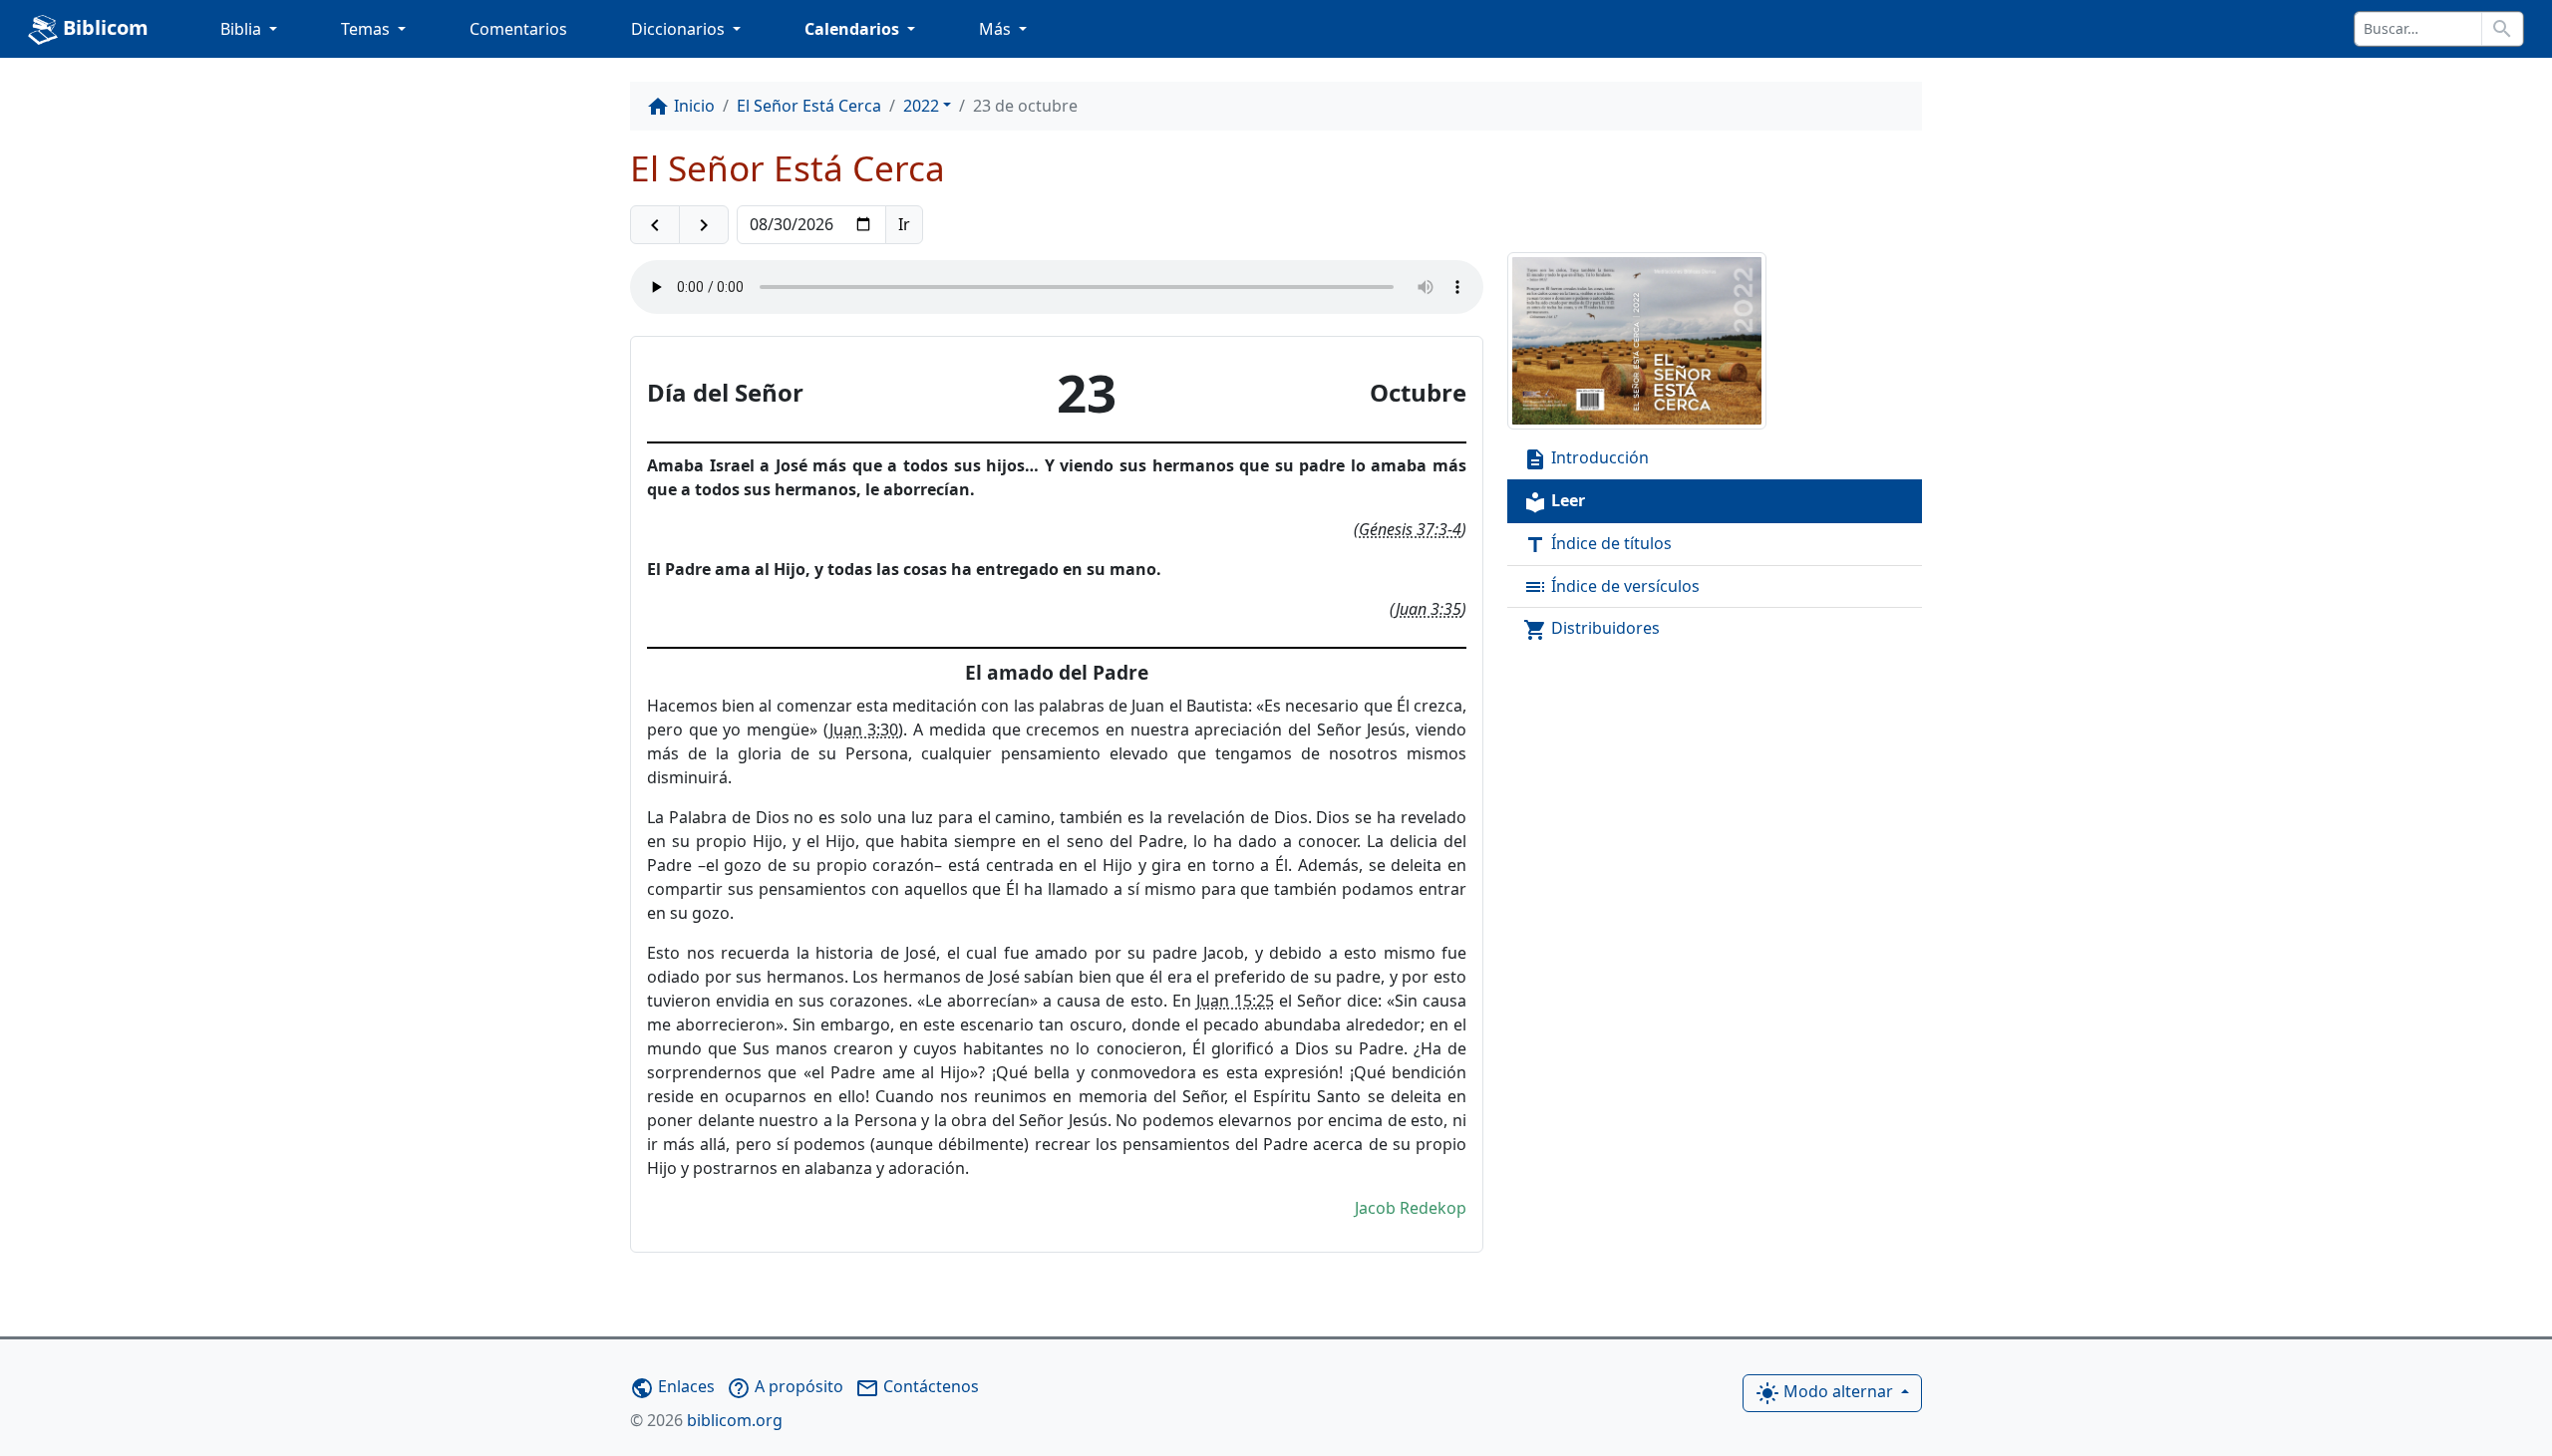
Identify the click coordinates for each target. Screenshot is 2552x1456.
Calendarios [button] (854, 29)
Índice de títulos (1597, 545)
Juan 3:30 (864, 729)
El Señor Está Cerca (809, 106)
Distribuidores (1592, 629)
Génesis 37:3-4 (1410, 529)
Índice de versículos (1611, 587)
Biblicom (103, 27)
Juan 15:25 (1235, 1001)
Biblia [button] (243, 29)
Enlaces (672, 1386)
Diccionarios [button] (680, 29)
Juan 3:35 (1429, 609)
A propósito (785, 1386)
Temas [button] (367, 29)
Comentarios (518, 29)
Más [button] (997, 29)
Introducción (1586, 459)
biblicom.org (706, 1420)
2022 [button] (921, 106)
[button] (655, 225)
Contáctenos (917, 1386)
